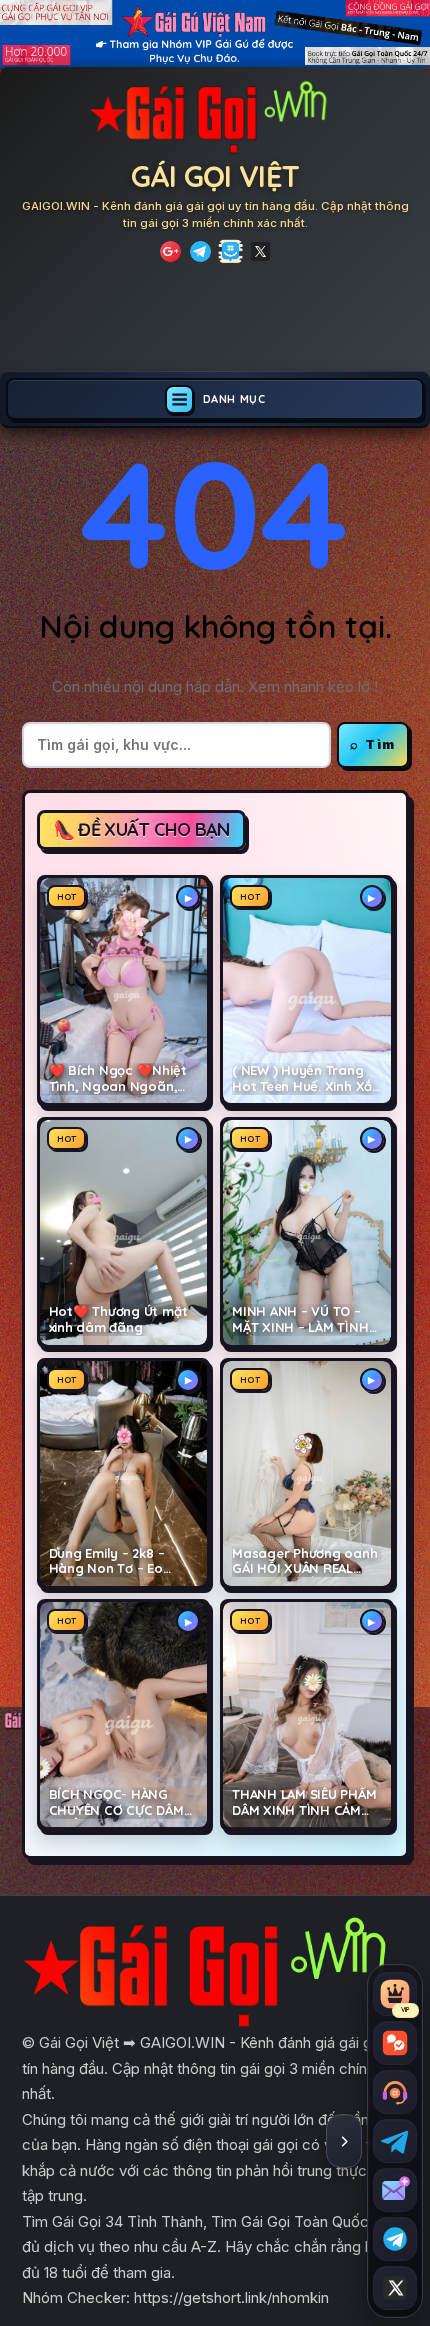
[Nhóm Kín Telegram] (230, 251)
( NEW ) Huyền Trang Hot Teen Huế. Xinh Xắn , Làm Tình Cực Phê (306, 1079)
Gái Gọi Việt (215, 176)
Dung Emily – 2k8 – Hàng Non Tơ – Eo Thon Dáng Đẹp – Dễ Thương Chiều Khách (114, 1562)
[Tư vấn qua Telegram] (395, 2141)
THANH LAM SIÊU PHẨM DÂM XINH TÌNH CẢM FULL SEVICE (304, 1803)
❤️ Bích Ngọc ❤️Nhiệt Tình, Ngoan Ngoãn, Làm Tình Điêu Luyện (118, 1079)
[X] (260, 251)
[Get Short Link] (170, 251)
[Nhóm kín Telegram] (395, 2239)
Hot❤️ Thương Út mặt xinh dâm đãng (118, 1319)
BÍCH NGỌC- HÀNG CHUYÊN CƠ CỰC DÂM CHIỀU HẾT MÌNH (116, 1803)
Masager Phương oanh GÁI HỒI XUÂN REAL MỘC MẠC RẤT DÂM (305, 1562)
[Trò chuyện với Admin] (395, 2092)
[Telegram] (200, 251)
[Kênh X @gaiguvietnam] (395, 2288)
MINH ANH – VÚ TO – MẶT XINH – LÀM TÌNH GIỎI (300, 1320)
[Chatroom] (395, 2043)
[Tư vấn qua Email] (395, 2190)
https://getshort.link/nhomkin (231, 2297)
